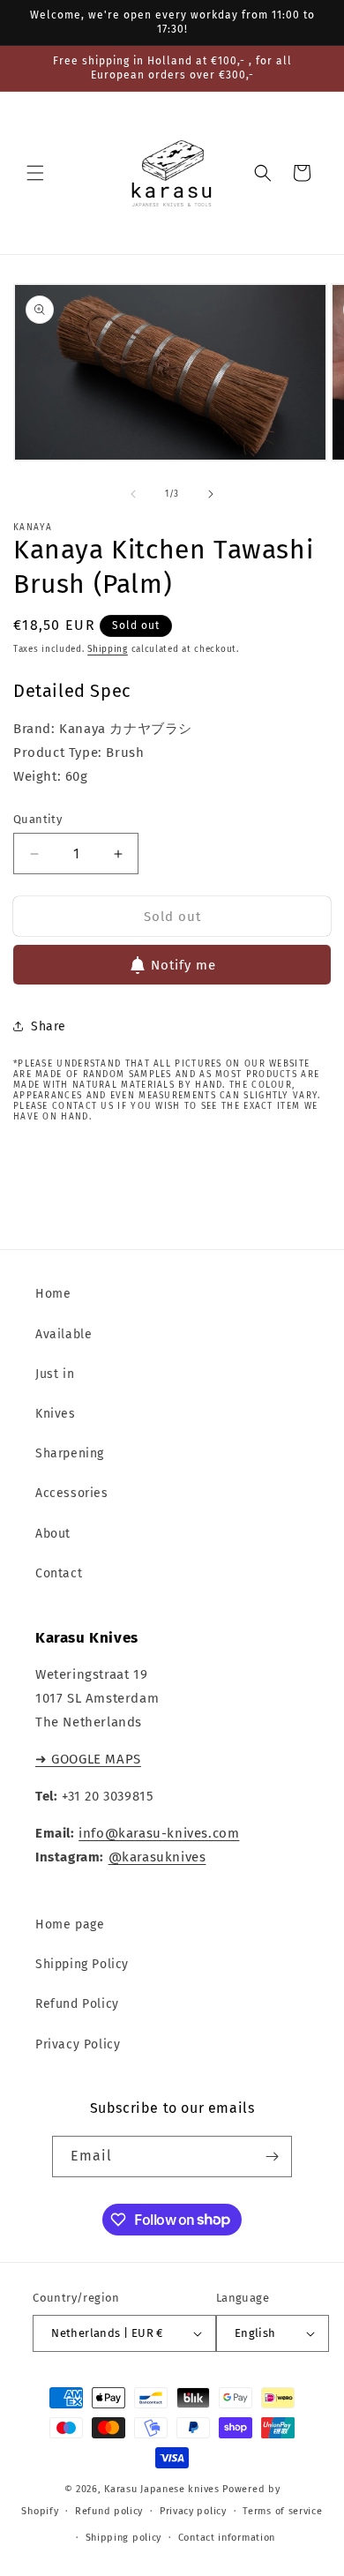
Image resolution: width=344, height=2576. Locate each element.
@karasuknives (157, 1857)
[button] (35, 173)
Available (64, 1334)
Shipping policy (124, 2538)
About (53, 1534)
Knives (56, 1414)
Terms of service (282, 2511)
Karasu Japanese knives (163, 2489)
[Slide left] (133, 494)
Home (53, 1294)
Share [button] (49, 1026)
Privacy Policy (78, 2044)
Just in (55, 1374)
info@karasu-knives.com (159, 1833)
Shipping (108, 649)
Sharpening (70, 1453)
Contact (59, 1573)
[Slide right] (211, 494)
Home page (70, 1925)
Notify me (183, 965)
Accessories (72, 1493)
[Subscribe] (272, 2157)
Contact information (227, 2538)
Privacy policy (193, 2511)
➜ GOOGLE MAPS (88, 1759)
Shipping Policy (82, 1964)
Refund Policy (77, 2004)
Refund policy (109, 2511)
